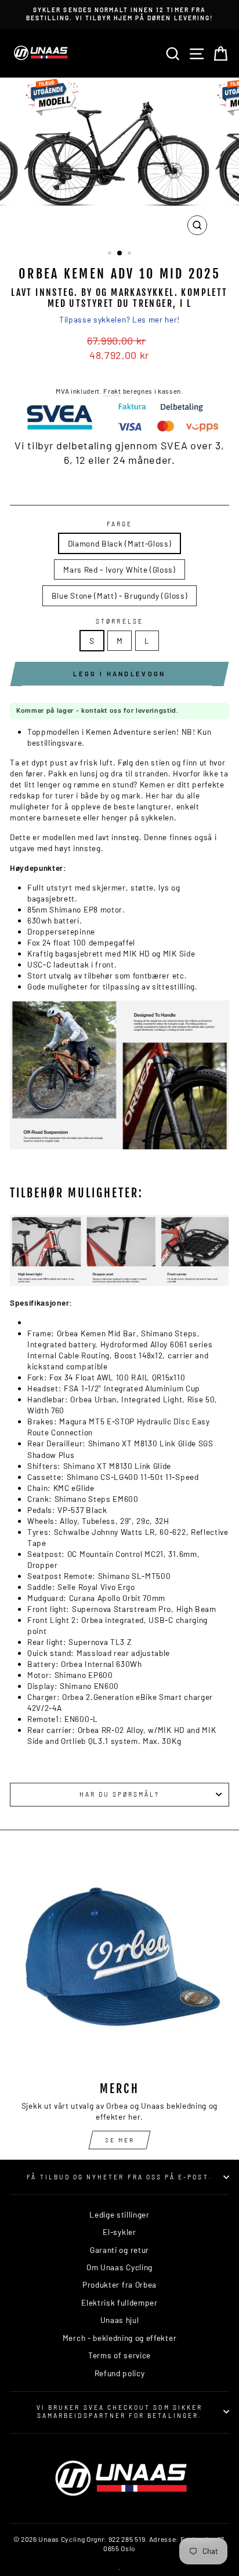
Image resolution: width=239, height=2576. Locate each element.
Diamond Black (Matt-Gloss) (120, 543)
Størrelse (119, 621)
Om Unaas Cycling (119, 2267)
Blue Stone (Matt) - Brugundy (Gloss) (119, 596)
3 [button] (131, 254)
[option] (129, 15)
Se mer (120, 2140)
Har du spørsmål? (120, 1794)
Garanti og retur (119, 2250)
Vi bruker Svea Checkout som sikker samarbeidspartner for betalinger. (119, 2412)
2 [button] (120, 254)
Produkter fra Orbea (119, 2284)
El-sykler (119, 2232)
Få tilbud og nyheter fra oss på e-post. (119, 2177)
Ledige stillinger (119, 2214)
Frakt (112, 391)
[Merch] (119, 1963)
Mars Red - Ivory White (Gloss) (119, 569)
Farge (119, 524)
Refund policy (120, 2373)
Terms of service (119, 2355)
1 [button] (111, 254)
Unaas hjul (120, 2320)
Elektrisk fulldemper (119, 2302)
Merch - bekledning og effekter (119, 2338)
